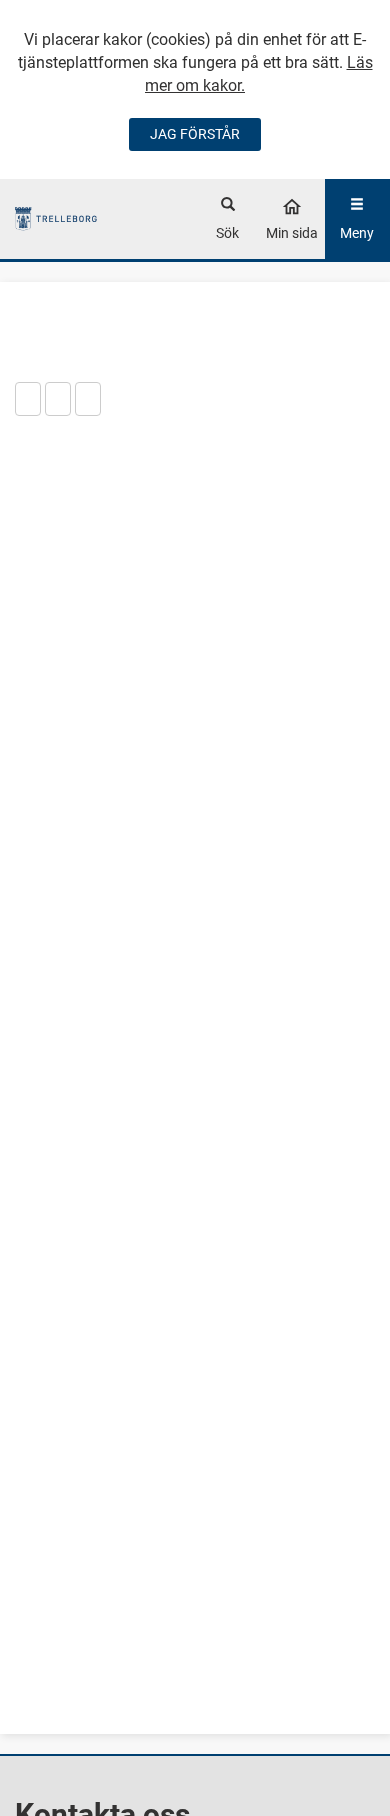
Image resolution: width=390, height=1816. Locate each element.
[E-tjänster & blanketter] (56, 218)
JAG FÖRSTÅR (195, 134)
